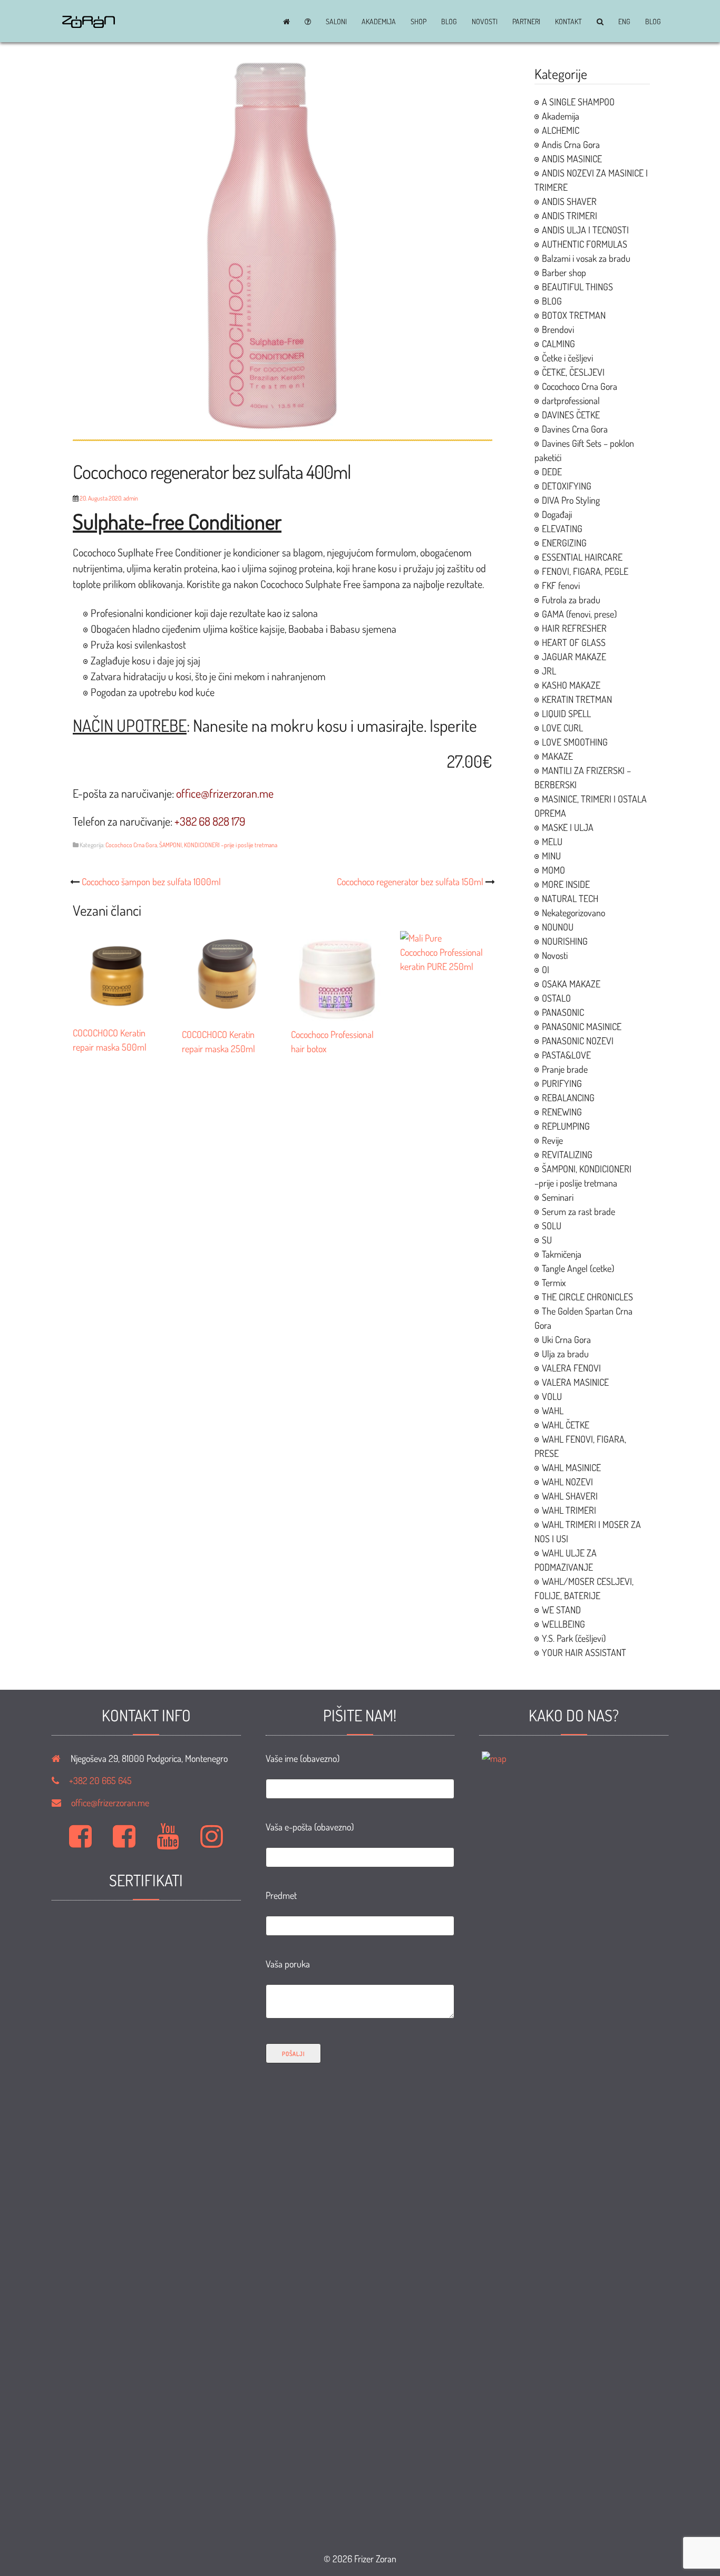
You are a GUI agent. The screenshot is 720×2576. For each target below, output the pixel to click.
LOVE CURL (562, 728)
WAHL (553, 1411)
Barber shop (564, 272)
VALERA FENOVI (571, 1368)
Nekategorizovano (573, 913)
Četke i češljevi (567, 358)
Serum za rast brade (578, 1211)
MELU (552, 841)
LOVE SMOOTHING (575, 742)
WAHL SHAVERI (570, 1496)
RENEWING (562, 1112)
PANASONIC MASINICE (582, 1026)
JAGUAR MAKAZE (574, 657)
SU (547, 1240)
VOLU (552, 1396)
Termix (554, 1282)
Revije (552, 1140)
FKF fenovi (561, 585)
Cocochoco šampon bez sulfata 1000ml (151, 881)
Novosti (485, 22)
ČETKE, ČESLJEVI (573, 372)
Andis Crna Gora (571, 144)
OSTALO (556, 998)
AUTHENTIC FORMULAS (585, 244)
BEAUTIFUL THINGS (577, 287)
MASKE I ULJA (568, 827)
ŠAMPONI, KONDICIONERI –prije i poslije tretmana (218, 845)
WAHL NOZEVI (567, 1482)
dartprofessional (571, 400)
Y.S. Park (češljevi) (574, 1638)
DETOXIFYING (567, 486)
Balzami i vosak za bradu (586, 258)
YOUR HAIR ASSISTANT (584, 1652)
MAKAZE (557, 756)
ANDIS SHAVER (569, 201)
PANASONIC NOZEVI (578, 1041)
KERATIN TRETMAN (577, 699)
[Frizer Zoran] (89, 24)
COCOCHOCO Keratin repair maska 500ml (110, 1040)
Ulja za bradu (565, 1354)
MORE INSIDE (566, 884)
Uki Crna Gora (566, 1339)
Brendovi (558, 329)
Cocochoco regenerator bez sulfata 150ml (410, 881)
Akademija (379, 22)
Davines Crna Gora (575, 429)
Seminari (558, 1197)
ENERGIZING (564, 543)
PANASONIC (563, 1012)
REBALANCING (568, 1098)
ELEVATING (562, 528)
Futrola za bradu (571, 600)
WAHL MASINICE (571, 1467)
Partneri (526, 22)
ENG (624, 22)
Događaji (557, 514)
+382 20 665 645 (100, 1780)
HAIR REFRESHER (574, 628)
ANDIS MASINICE (572, 159)
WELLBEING (563, 1624)
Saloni (336, 22)
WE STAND (561, 1610)
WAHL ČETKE (566, 1425)
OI (546, 969)
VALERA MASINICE (575, 1382)
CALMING (558, 344)
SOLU (552, 1226)
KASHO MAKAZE (571, 685)
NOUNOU (558, 927)
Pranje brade (565, 1069)
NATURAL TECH (570, 898)
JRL (549, 671)
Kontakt (568, 22)
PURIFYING (562, 1083)
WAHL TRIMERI (569, 1510)
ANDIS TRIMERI (570, 216)
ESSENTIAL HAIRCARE (582, 557)
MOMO (553, 870)
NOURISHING (565, 941)
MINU (551, 856)
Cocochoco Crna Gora (131, 845)
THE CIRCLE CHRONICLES (587, 1297)
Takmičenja (562, 1254)
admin (131, 498)
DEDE (552, 472)
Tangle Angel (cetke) (578, 1268)
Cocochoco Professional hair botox (332, 1041)
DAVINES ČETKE (571, 415)
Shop (419, 22)
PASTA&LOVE (566, 1055)
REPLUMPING (566, 1126)
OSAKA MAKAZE (571, 984)
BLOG (449, 22)
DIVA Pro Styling (571, 500)
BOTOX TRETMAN (574, 315)
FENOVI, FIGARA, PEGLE (585, 571)
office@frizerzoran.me (110, 1803)
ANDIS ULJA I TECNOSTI (585, 230)
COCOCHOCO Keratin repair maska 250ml (218, 1041)
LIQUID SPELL (566, 713)
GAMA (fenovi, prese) (579, 614)
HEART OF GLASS (574, 642)
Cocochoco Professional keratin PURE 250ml (441, 959)
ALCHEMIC (561, 130)
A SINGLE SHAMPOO (578, 102)
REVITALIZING (567, 1154)
